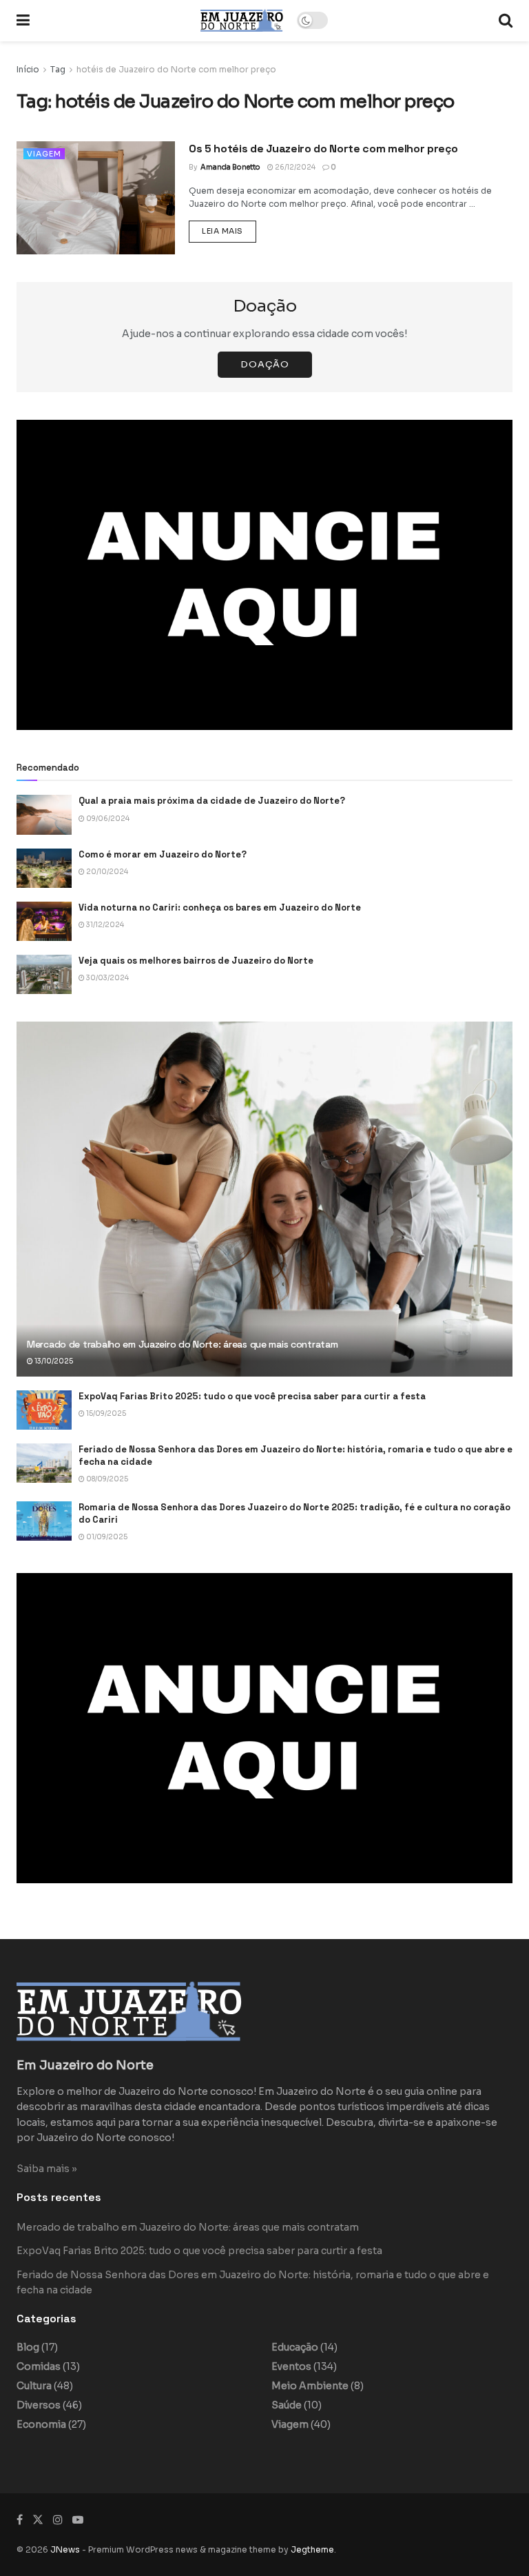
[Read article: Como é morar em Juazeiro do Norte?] (44, 868)
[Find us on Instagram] (58, 2520)
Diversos (39, 2405)
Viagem (44, 154)
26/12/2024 (294, 167)
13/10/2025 (53, 1361)
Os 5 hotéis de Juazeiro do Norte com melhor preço (323, 149)
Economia (41, 2424)
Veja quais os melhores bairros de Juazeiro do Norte (196, 961)
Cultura (34, 2386)
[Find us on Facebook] (20, 2520)
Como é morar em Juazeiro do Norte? (163, 854)
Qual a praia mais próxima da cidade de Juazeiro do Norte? (212, 801)
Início (28, 69)
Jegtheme (312, 2549)
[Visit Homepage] (242, 20)
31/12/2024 (104, 925)
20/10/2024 (106, 872)
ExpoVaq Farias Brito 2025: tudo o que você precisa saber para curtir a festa (252, 1396)
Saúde (287, 2405)
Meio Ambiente (310, 2386)
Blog (28, 2347)
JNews (65, 2549)
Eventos (291, 2366)
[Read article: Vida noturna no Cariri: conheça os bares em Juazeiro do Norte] (44, 921)
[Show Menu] (23, 21)
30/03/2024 (107, 978)
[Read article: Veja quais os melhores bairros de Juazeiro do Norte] (44, 974)
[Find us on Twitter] (38, 2520)
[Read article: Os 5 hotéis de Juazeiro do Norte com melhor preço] (96, 198)
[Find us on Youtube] (78, 2520)
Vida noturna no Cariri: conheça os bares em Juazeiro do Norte (220, 907)
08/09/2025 (106, 1479)
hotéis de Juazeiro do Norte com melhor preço (176, 69)
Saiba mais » (47, 2169)
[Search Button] (506, 21)
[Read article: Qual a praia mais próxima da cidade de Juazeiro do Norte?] (44, 814)
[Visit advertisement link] (264, 575)
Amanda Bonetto (230, 167)
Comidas (39, 2366)
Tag (58, 69)
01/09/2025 (106, 1537)
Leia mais (229, 231)
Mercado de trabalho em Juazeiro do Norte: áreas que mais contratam (183, 1344)
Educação (295, 2347)
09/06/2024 (107, 819)
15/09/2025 (105, 1413)
